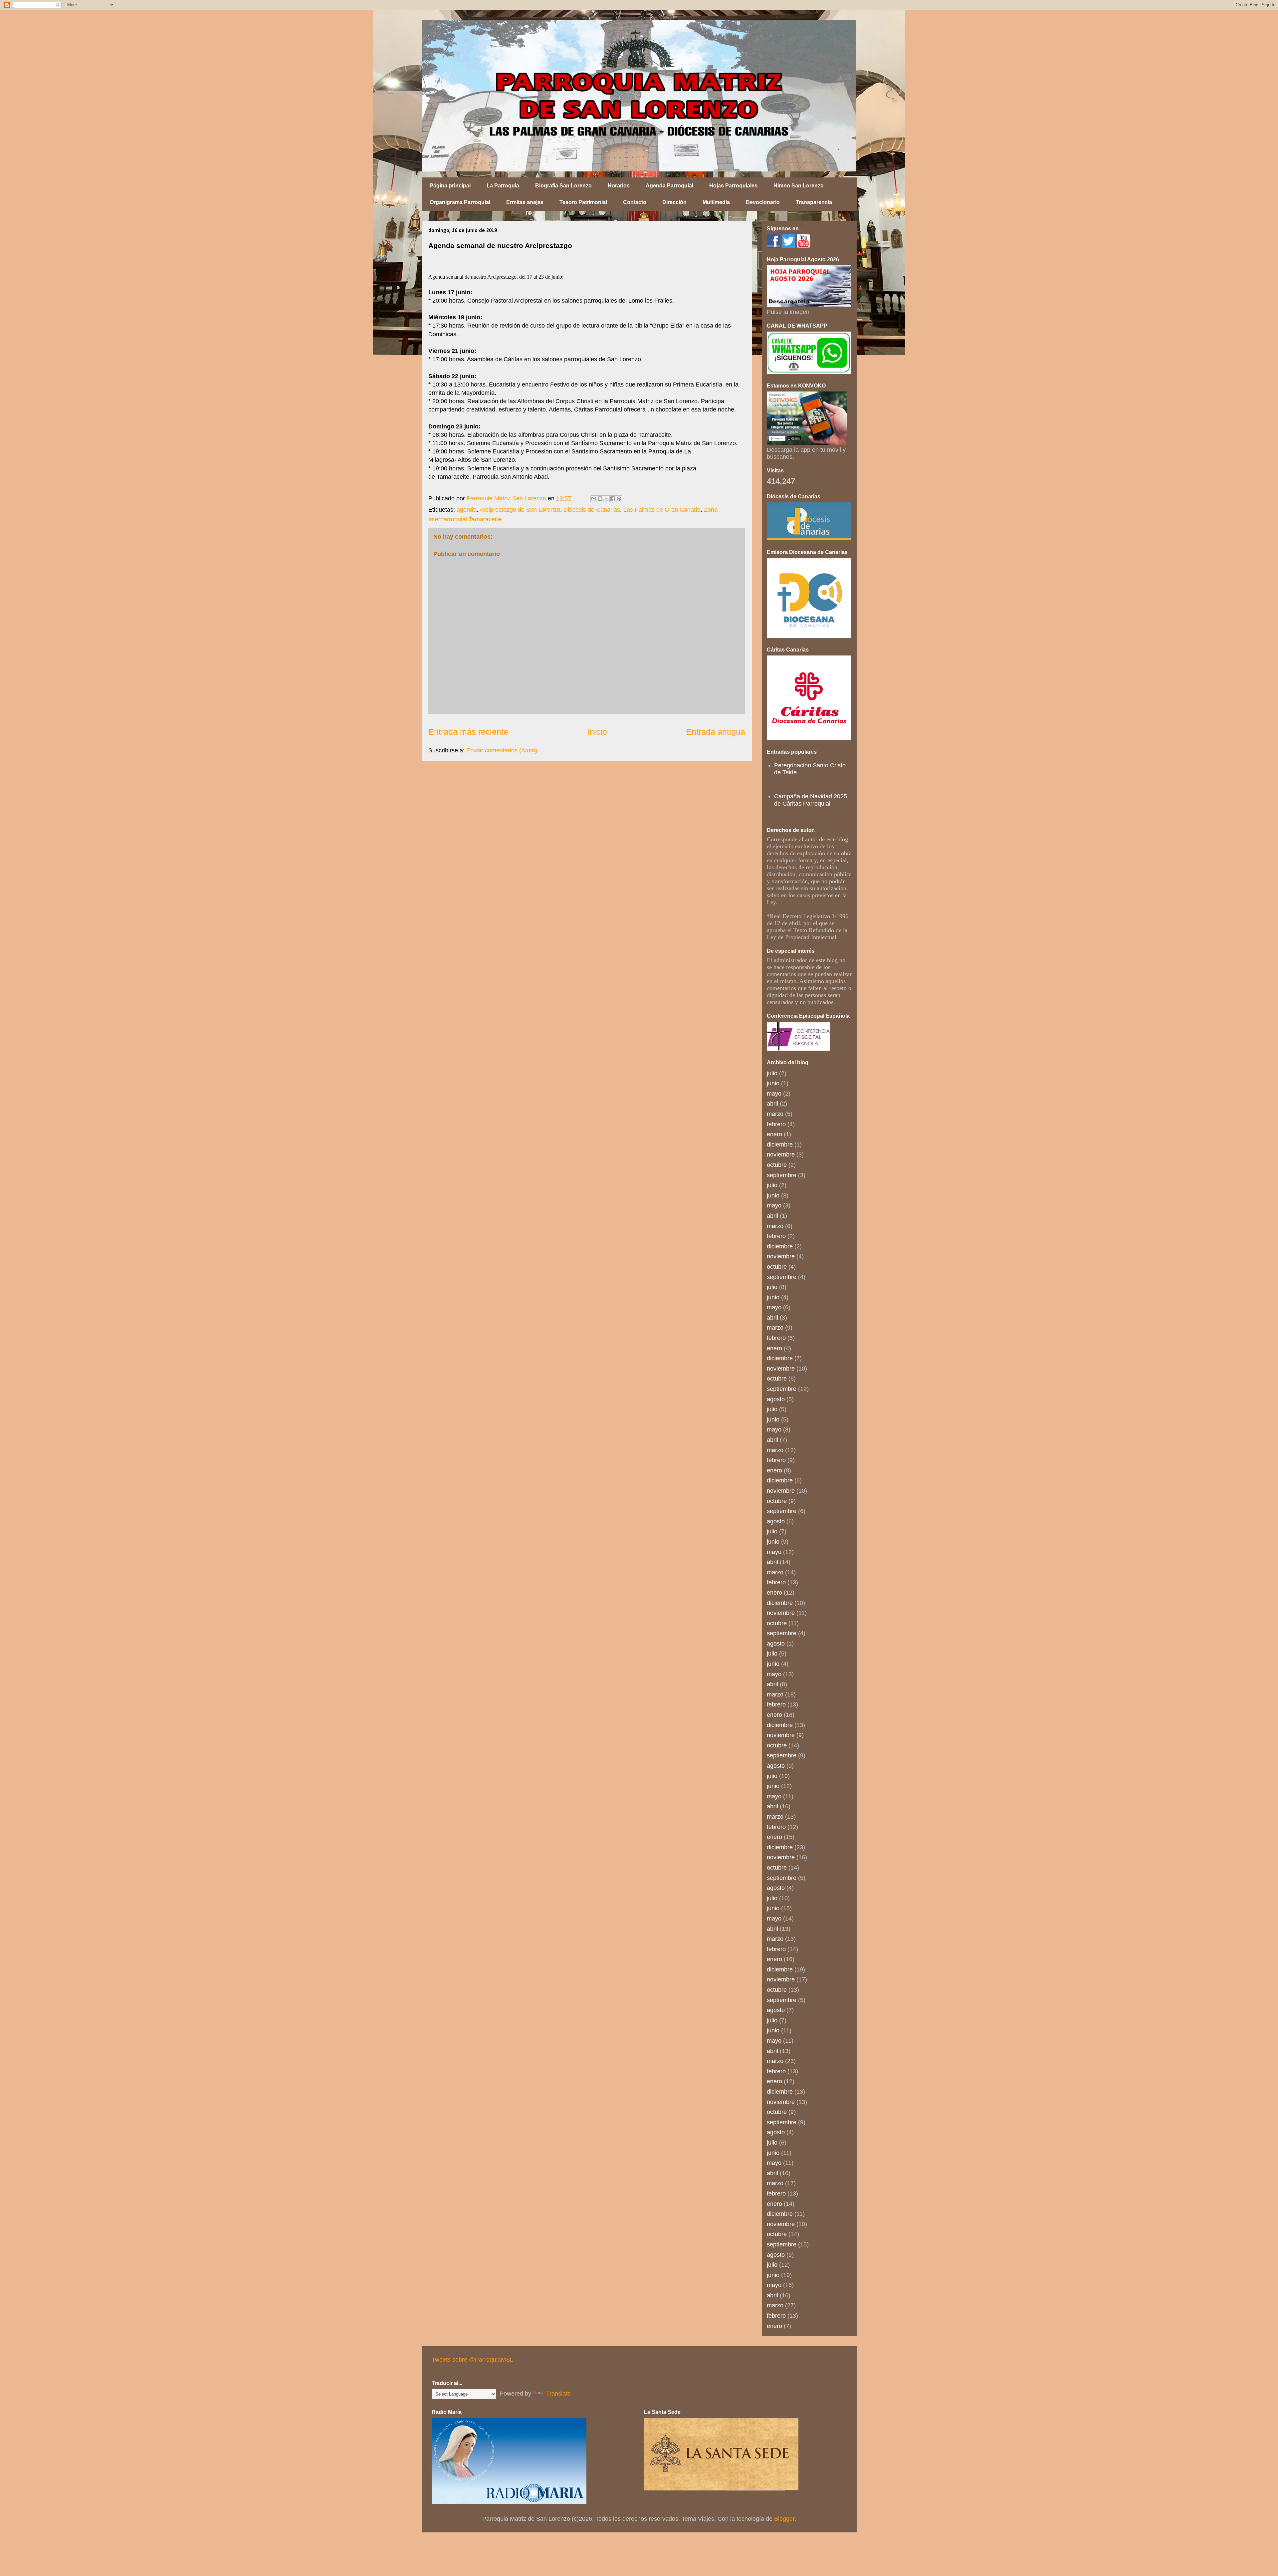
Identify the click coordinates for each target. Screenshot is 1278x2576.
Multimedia (716, 202)
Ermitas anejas (525, 202)
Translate (558, 2394)
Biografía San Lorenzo (563, 186)
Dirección (674, 202)
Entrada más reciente (468, 732)
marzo (775, 1114)
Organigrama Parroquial (460, 202)
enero (774, 1134)
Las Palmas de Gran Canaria (662, 510)
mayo (774, 1094)
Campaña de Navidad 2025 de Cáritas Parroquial (811, 800)
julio (772, 1073)
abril (772, 1104)
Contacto (635, 202)
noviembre (781, 1155)
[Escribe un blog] (600, 499)
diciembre (780, 1145)
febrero (776, 1124)
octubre (777, 1165)
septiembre (782, 1175)
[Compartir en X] (606, 499)
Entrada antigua (716, 732)
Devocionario (763, 202)
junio (773, 1083)
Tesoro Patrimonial (583, 202)
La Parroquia (503, 186)
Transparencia (814, 202)
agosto (776, 1399)
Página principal (450, 186)
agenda (467, 510)
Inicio (597, 732)
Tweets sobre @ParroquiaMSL (472, 2360)
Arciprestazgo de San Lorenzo (520, 510)
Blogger (784, 2519)
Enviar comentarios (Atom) (502, 750)
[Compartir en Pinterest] (619, 499)
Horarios (619, 186)
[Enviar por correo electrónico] (594, 499)
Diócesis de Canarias (592, 510)
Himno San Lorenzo (799, 186)
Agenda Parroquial (669, 186)
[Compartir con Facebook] (613, 499)
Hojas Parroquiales (733, 186)
